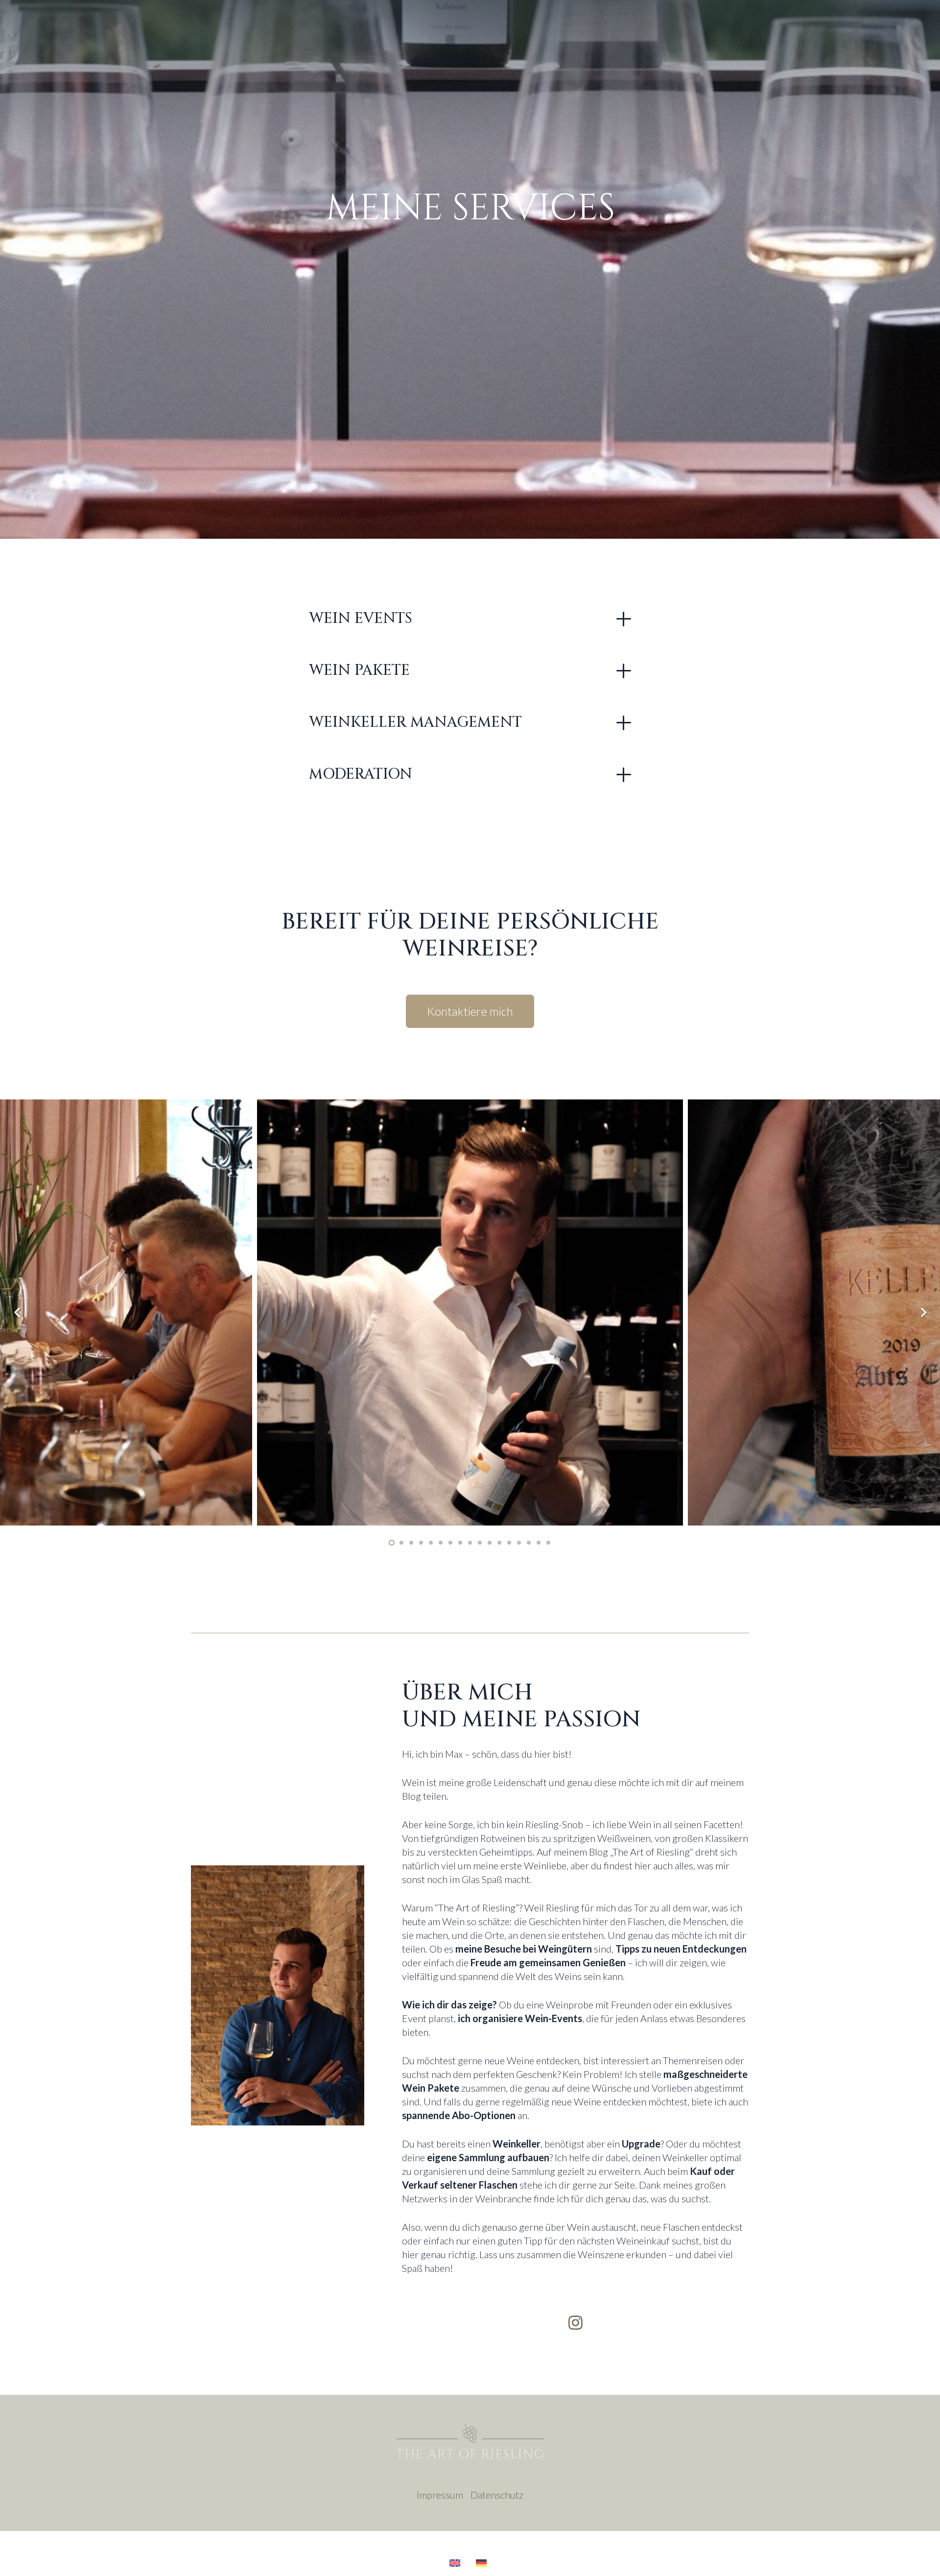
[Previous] (17, 1312)
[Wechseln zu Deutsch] (483, 2563)
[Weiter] (923, 1312)
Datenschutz (497, 2495)
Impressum (440, 2495)
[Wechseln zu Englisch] (457, 2563)
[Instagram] (576, 2323)
